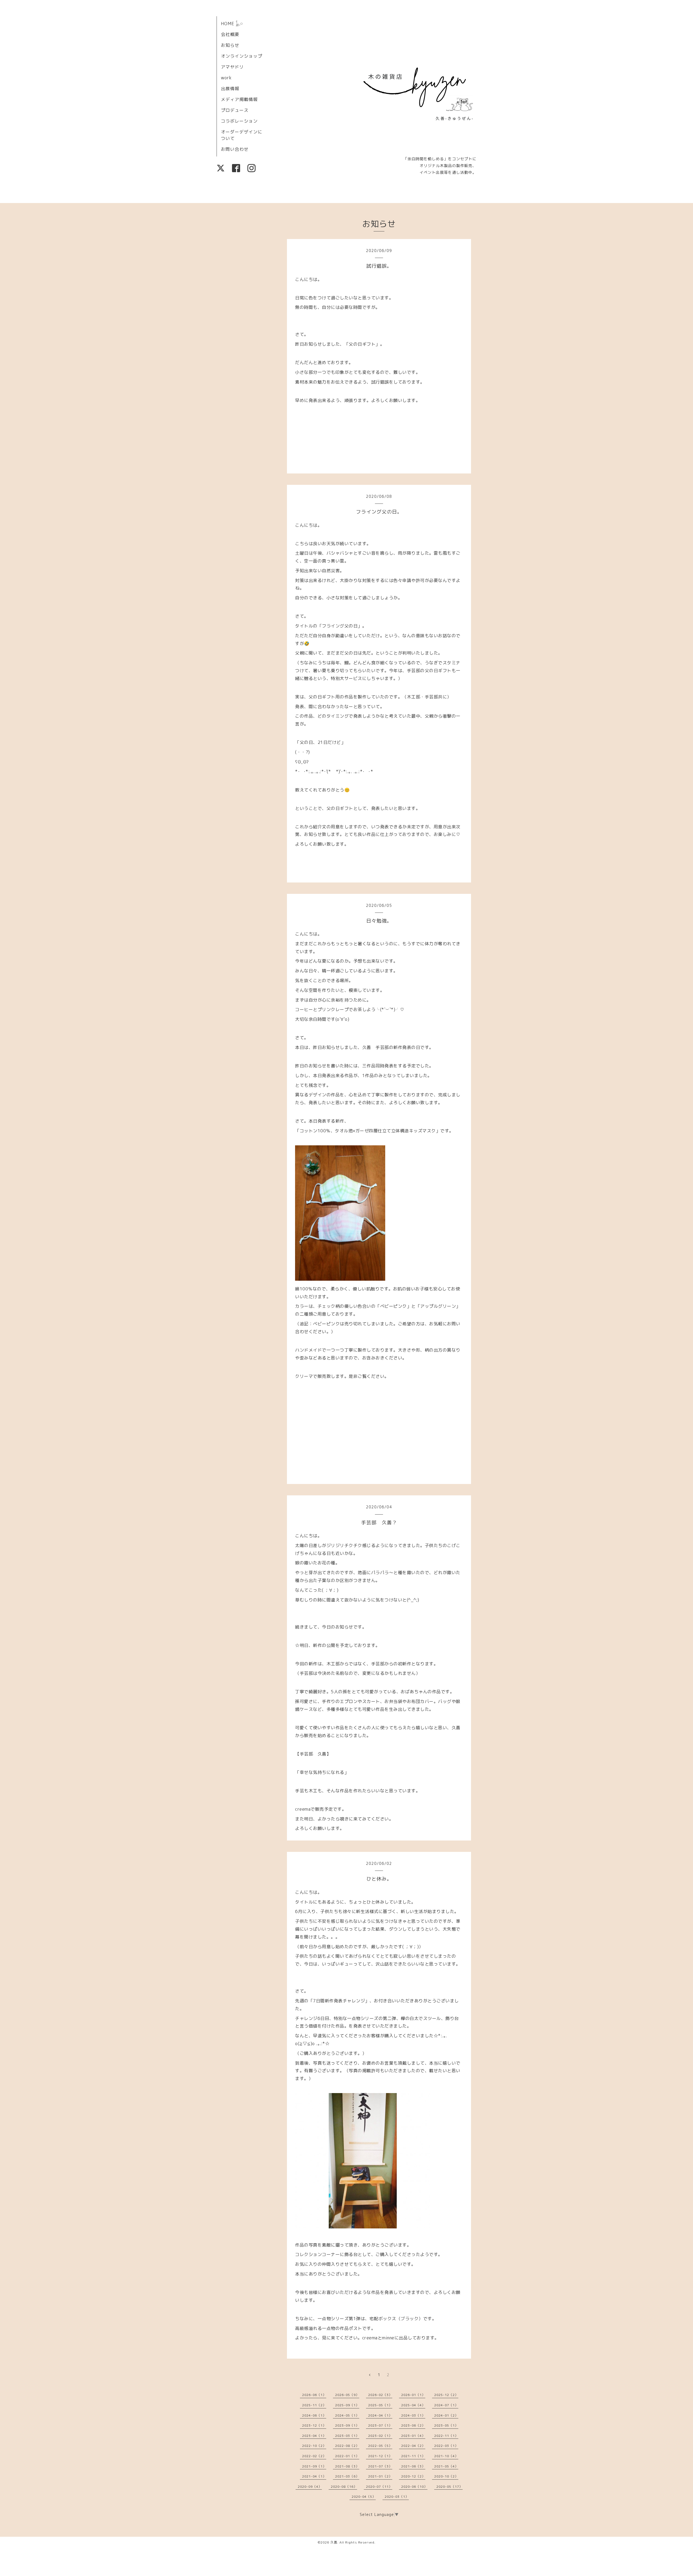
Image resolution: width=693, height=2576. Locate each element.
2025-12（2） (446, 2395)
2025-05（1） (380, 2405)
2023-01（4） (413, 2436)
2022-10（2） (314, 2446)
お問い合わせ (235, 149)
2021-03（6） (347, 2476)
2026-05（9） (347, 2395)
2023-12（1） (314, 2425)
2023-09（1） (347, 2425)
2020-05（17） (450, 2487)
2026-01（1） (413, 2395)
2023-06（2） (413, 2425)
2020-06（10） (414, 2487)
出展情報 (230, 89)
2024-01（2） (446, 2415)
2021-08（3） (347, 2466)
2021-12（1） (380, 2456)
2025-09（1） (347, 2405)
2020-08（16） (344, 2487)
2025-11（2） (314, 2405)
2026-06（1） (314, 2395)
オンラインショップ (242, 56)
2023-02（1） (380, 2436)
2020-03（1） (397, 2497)
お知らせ (230, 45)
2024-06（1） (314, 2415)
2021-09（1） (314, 2466)
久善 (334, 2542)
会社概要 (230, 34)
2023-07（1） (380, 2425)
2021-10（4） (446, 2456)
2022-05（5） (380, 2446)
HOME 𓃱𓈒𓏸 (232, 24)
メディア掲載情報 (239, 99)
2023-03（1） (347, 2436)
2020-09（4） (310, 2487)
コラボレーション (239, 121)
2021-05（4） (446, 2466)
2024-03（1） (413, 2415)
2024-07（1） (446, 2405)
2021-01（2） (380, 2476)
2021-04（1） (314, 2476)
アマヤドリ (232, 67)
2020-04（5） (364, 2497)
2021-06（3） (413, 2466)
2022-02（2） (314, 2456)
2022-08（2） (347, 2446)
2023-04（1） (314, 2436)
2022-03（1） (446, 2446)
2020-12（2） (413, 2476)
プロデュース (235, 110)
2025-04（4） (413, 2405)
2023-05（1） (446, 2425)
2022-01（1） (347, 2456)
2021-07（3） (380, 2466)
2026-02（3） (380, 2395)
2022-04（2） (413, 2446)
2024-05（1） (347, 2415)
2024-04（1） (380, 2415)
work (226, 78)
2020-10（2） (446, 2476)
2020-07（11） (379, 2487)
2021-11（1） (413, 2456)
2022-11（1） (446, 2436)
